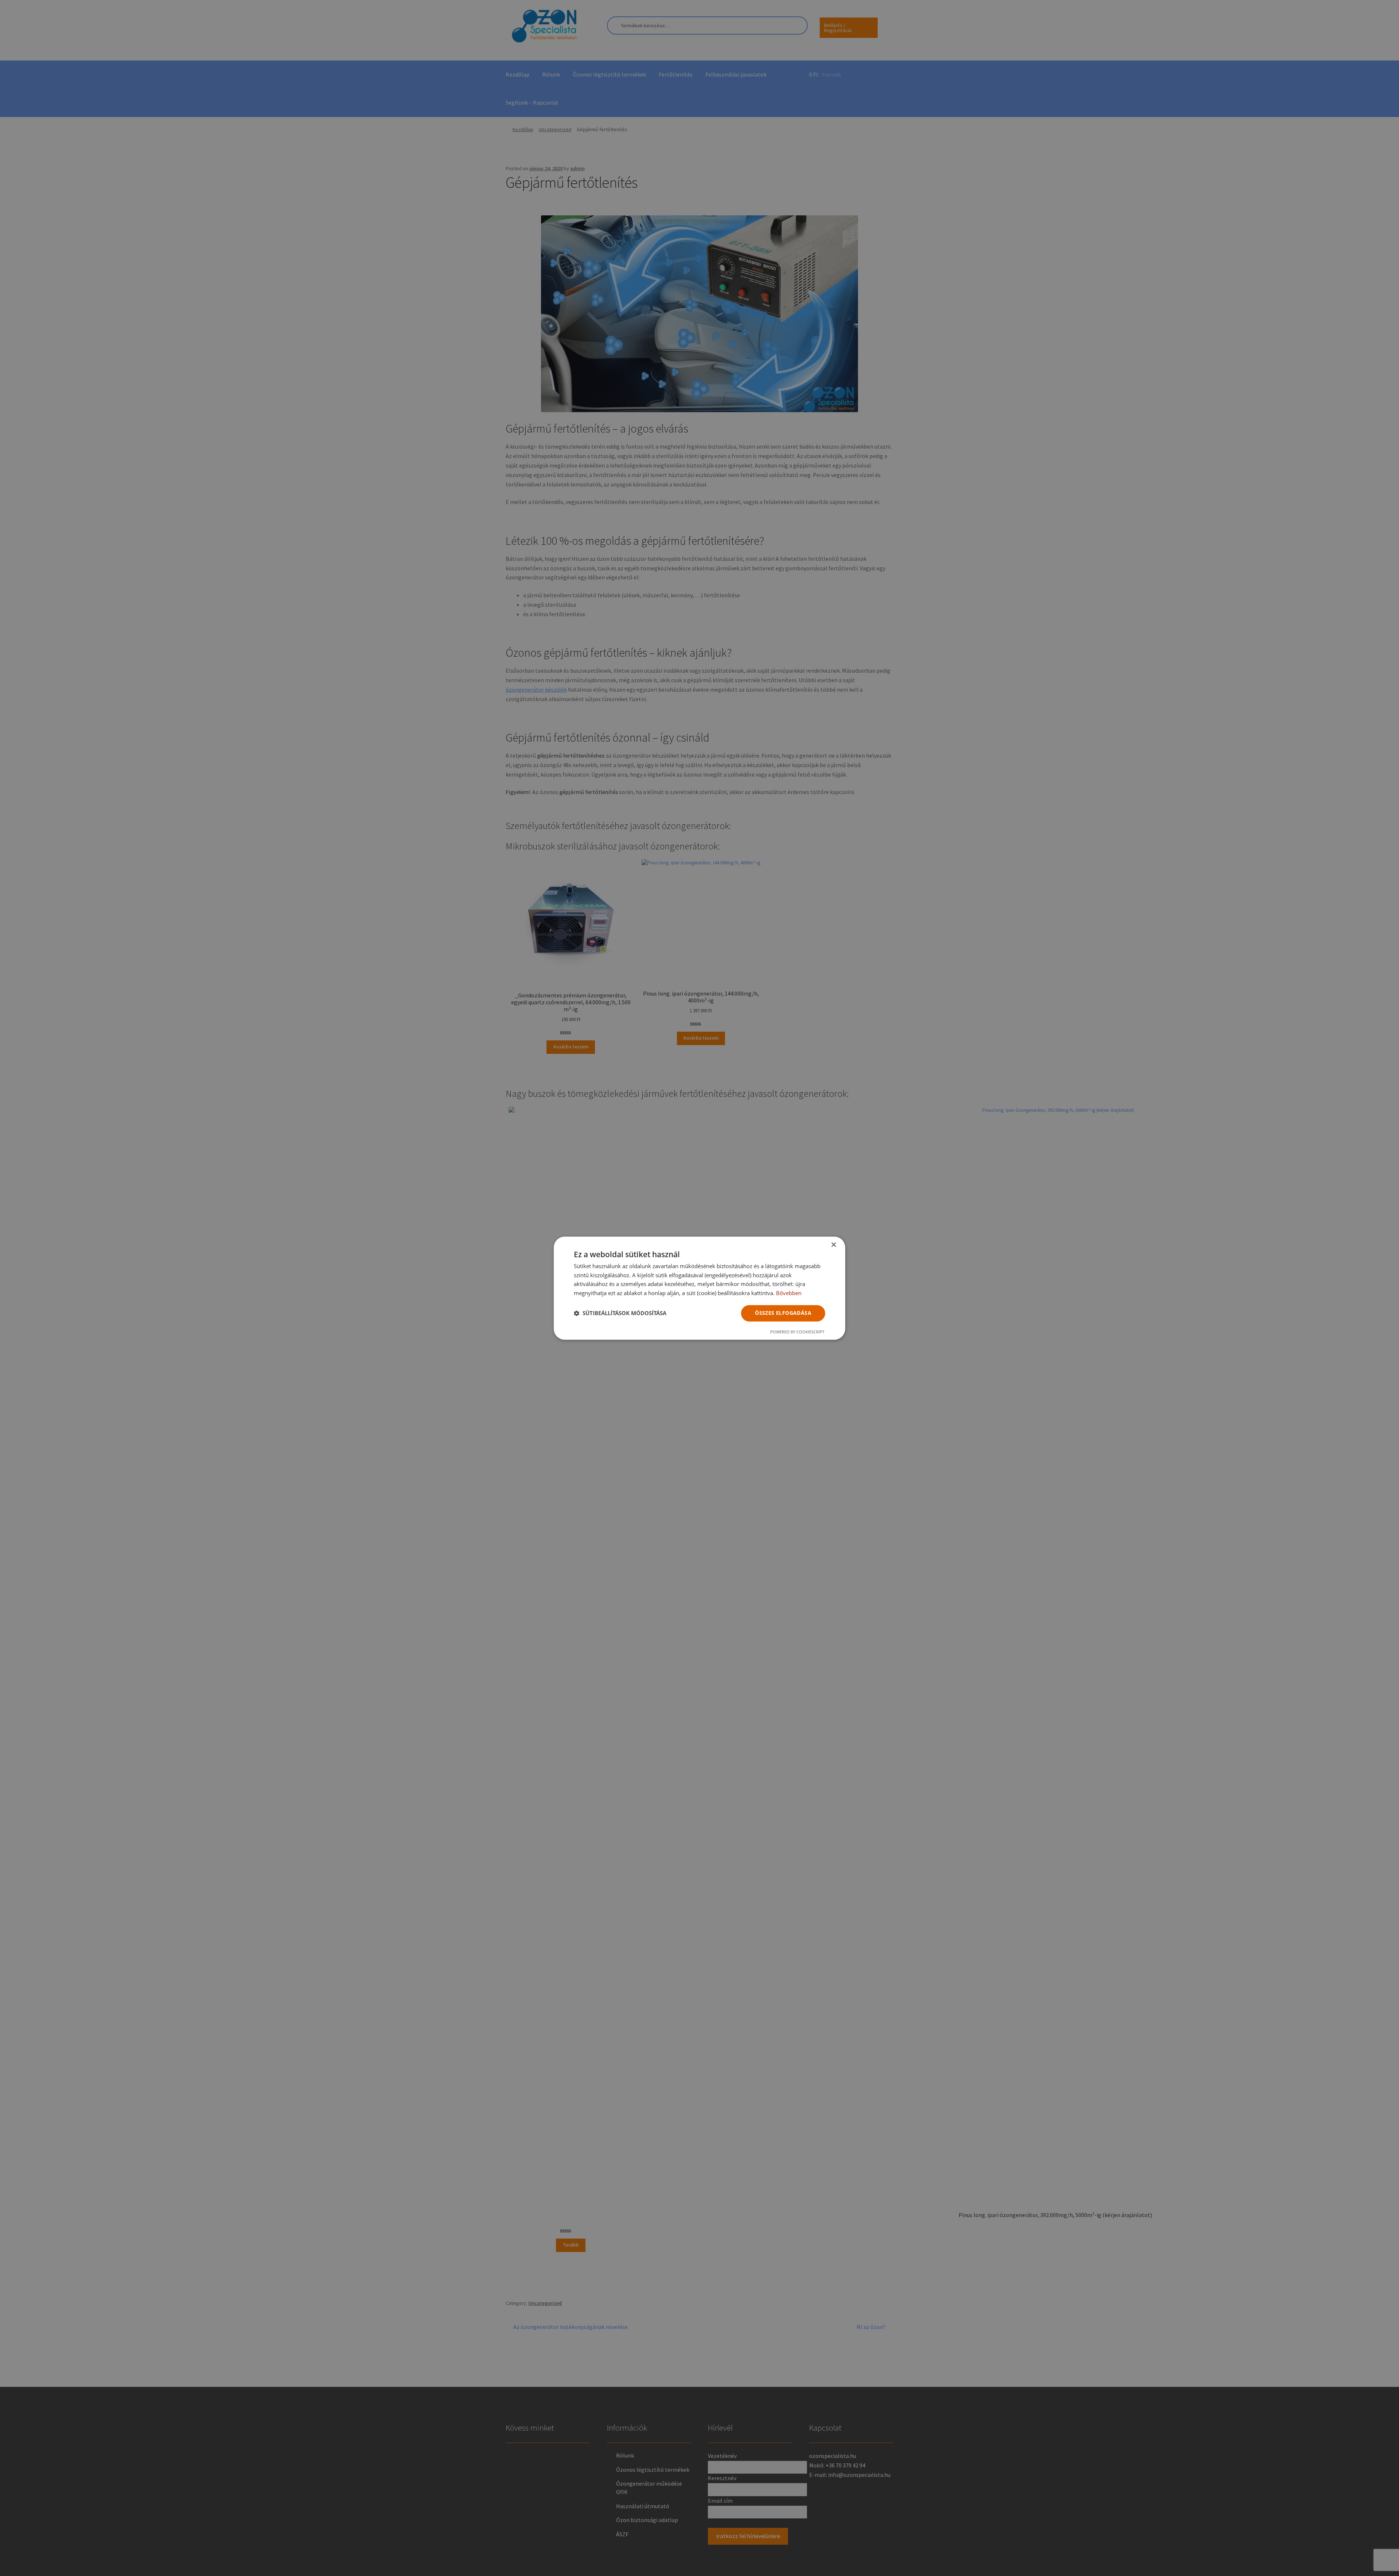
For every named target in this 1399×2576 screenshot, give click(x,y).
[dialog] (699, 1288)
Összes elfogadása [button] (783, 1313)
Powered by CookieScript (797, 1332)
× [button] (833, 1245)
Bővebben (789, 1293)
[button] (620, 1313)
